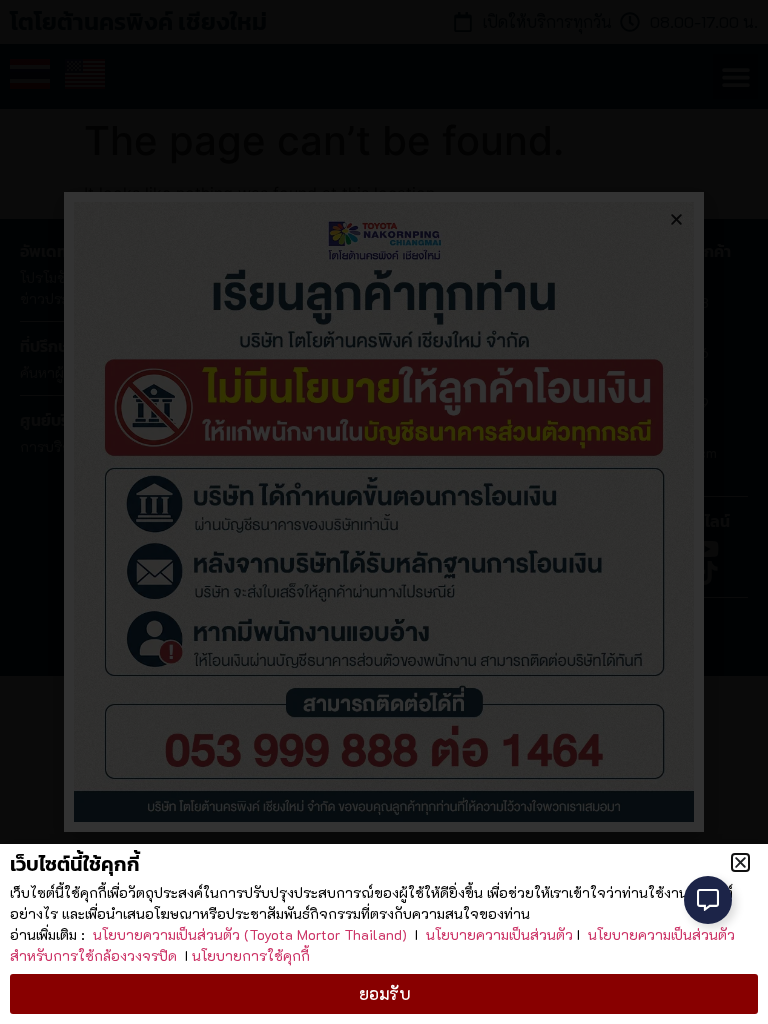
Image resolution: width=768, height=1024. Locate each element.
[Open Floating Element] (708, 900)
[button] (740, 862)
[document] (384, 512)
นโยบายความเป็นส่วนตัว (499, 934)
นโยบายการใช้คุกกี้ (251, 955)
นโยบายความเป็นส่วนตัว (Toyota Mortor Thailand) (250, 934)
